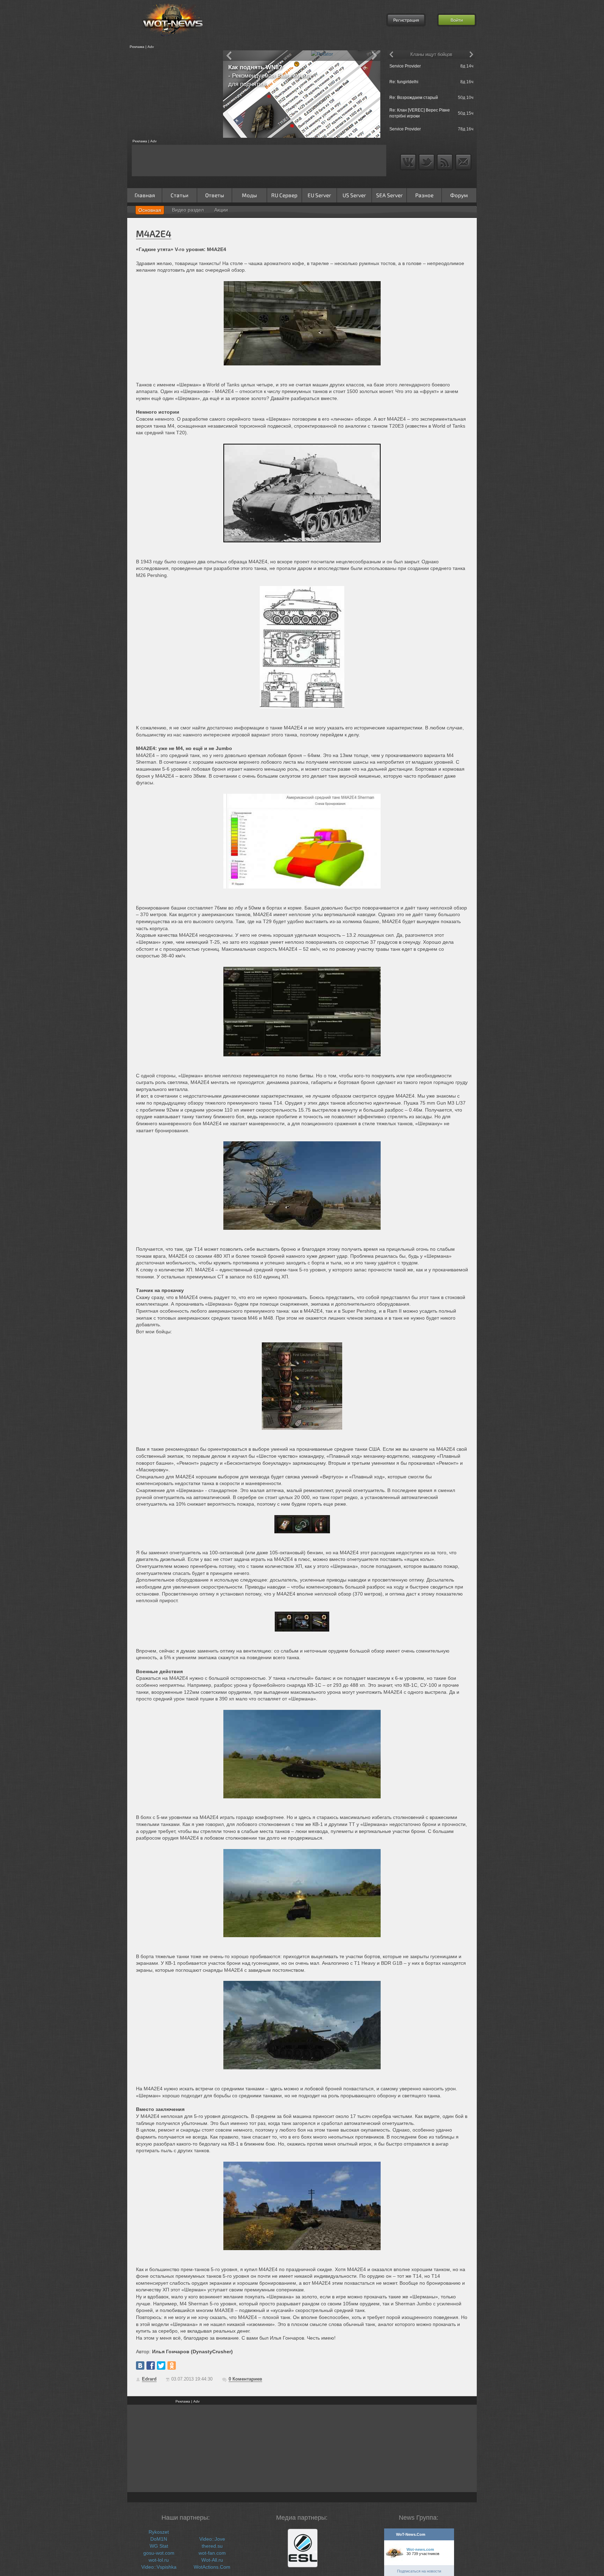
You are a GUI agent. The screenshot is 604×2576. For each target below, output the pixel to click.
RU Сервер (284, 195)
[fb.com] (151, 2366)
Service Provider (405, 66)
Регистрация (406, 20)
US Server (354, 195)
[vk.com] (140, 2366)
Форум (459, 195)
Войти (457, 20)
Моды (249, 195)
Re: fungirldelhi (404, 82)
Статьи (179, 195)
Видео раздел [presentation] (188, 210)
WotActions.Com (212, 2567)
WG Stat (159, 2546)
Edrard (149, 2379)
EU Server (319, 195)
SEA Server (389, 195)
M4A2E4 (154, 233)
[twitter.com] (161, 2366)
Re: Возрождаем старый (414, 98)
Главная (145, 195)
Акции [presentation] (221, 210)
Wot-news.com (420, 2549)
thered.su (212, 2546)
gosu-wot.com (159, 2553)
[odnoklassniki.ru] (172, 2366)
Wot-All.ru (212, 2560)
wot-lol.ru (159, 2560)
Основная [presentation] (150, 210)
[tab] (150, 210)
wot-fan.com (212, 2553)
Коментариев (245, 2379)
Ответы (215, 195)
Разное (424, 195)
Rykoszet (159, 2532)
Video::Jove (212, 2539)
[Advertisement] (173, 94)
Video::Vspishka (159, 2567)
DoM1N (159, 2539)
